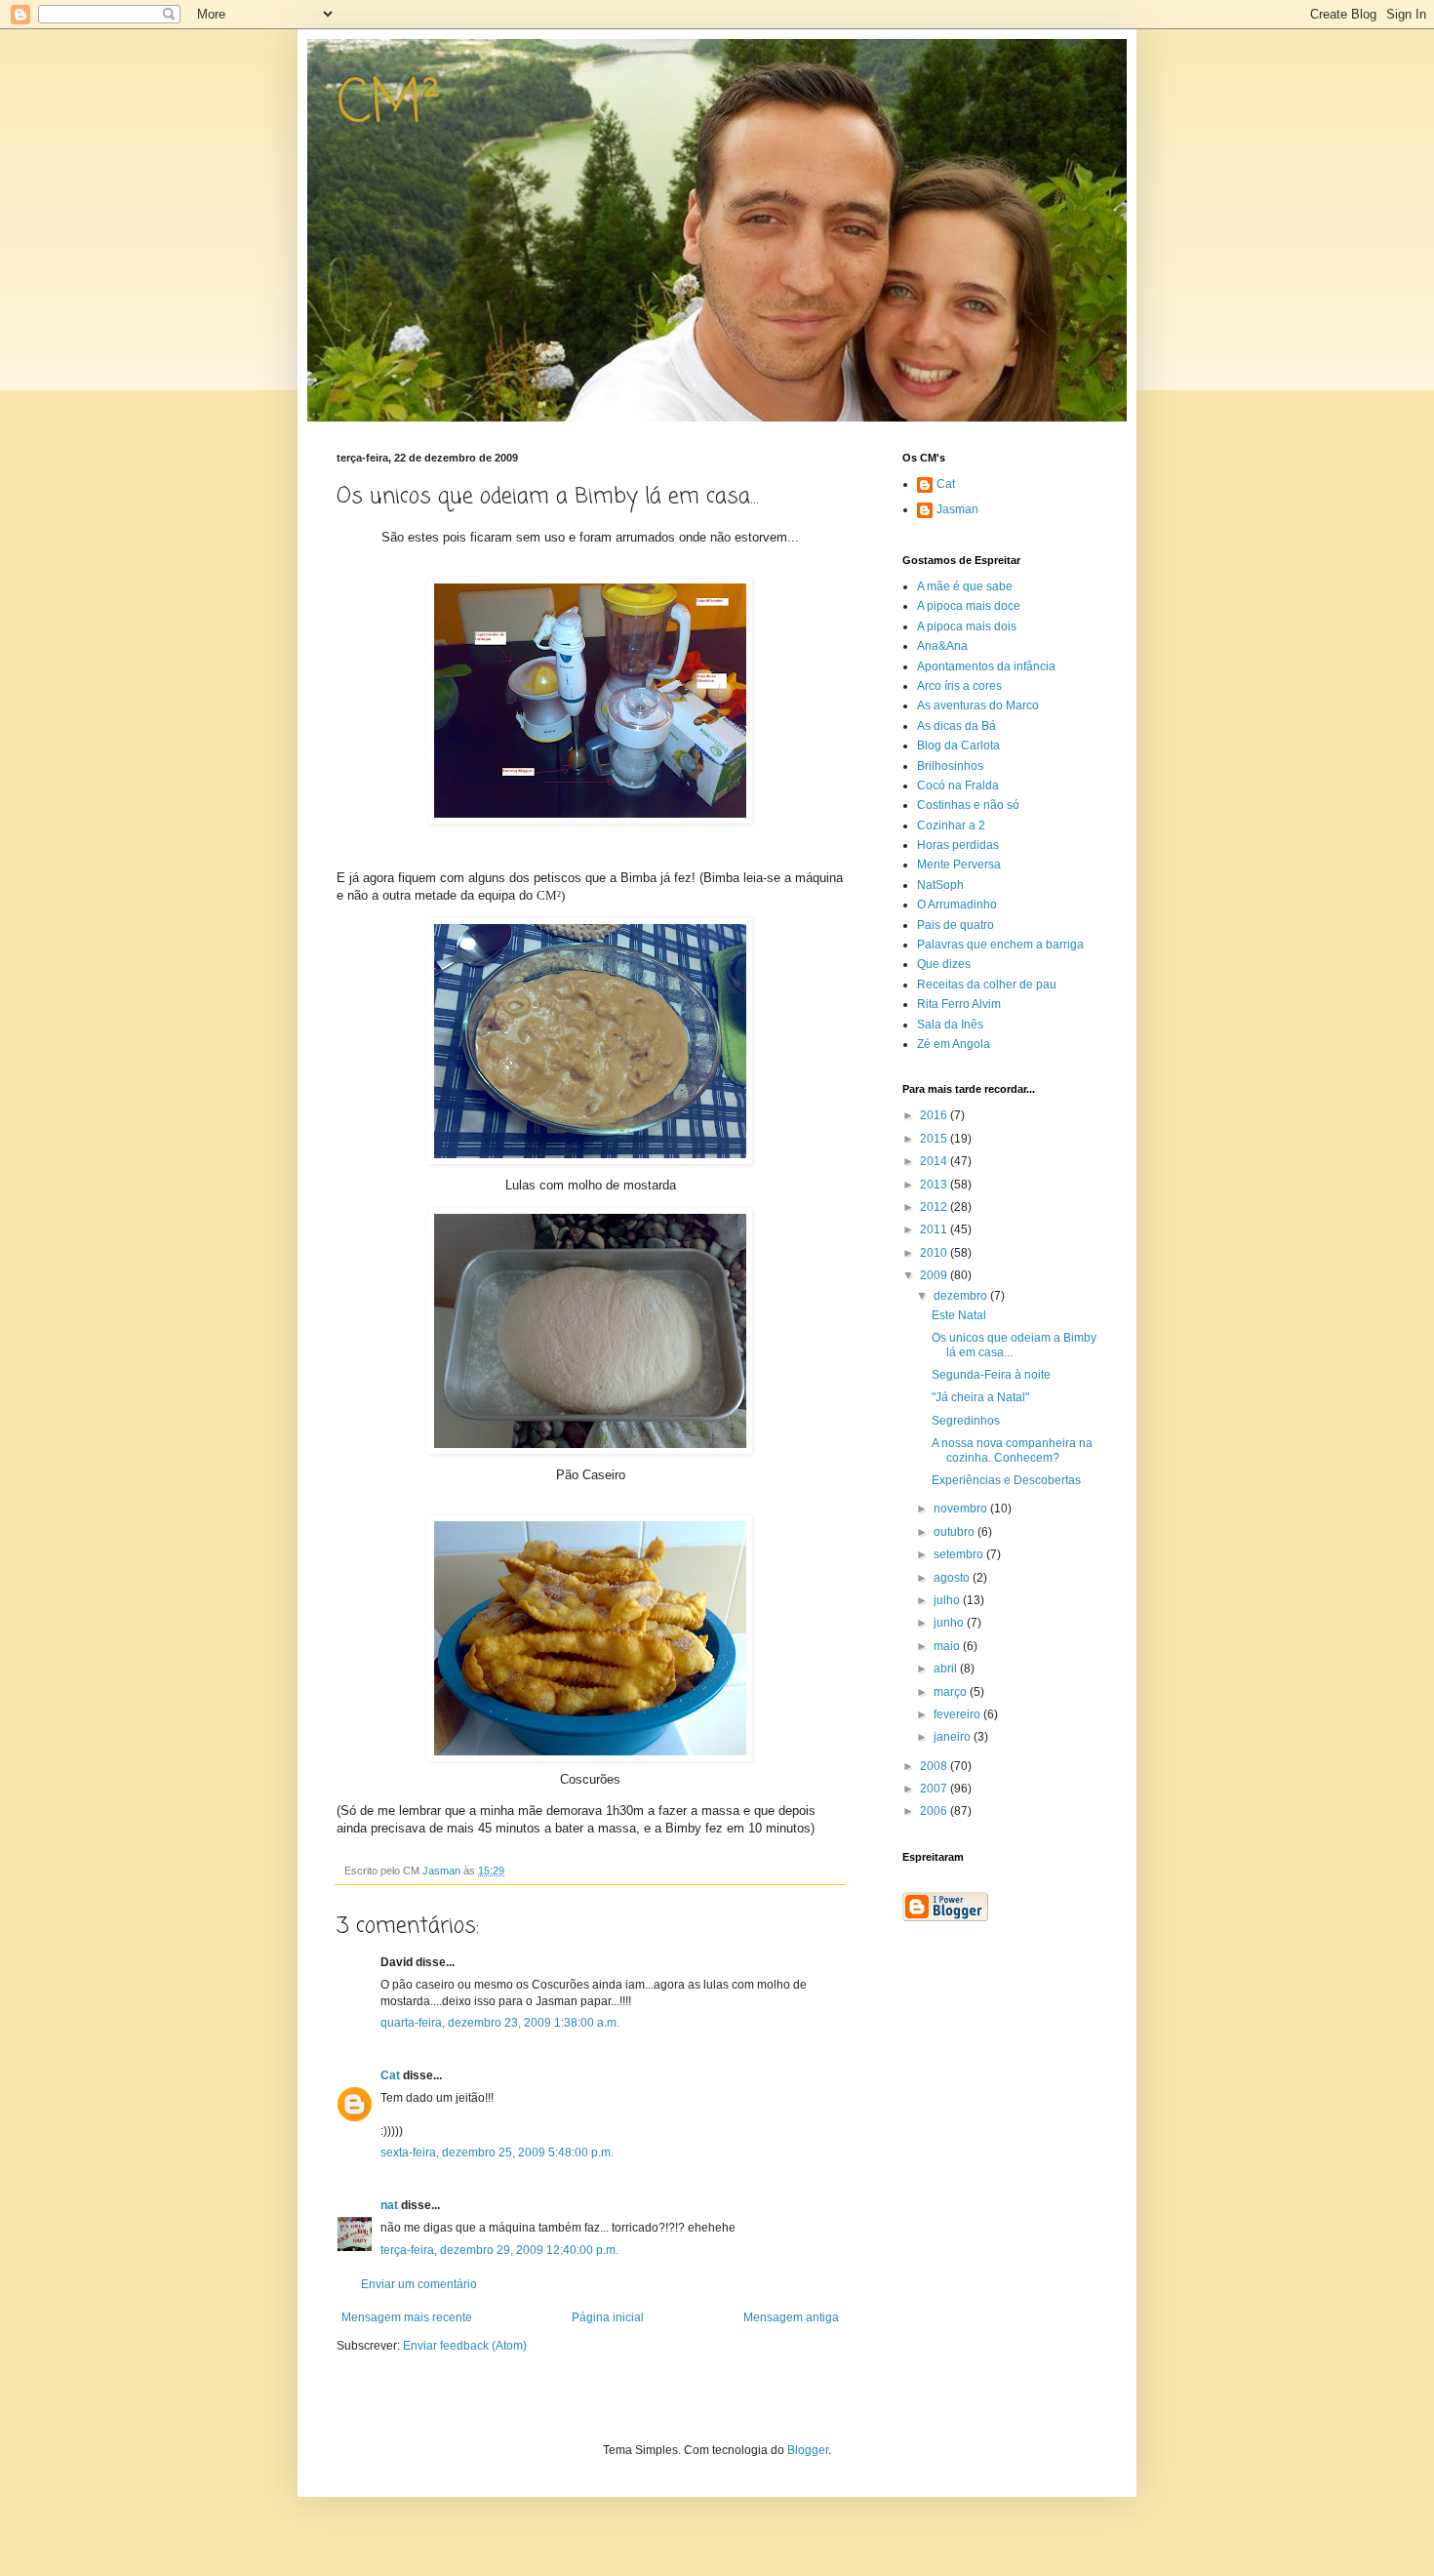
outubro (956, 1532)
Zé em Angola (954, 1044)
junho (950, 1623)
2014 (935, 1161)
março (952, 1692)
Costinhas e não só (968, 805)
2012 (935, 1207)
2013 (935, 1185)
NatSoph (940, 885)
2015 (935, 1139)
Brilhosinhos (950, 766)
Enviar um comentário (419, 2284)
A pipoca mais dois (967, 626)
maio (948, 1646)
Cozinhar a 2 (951, 825)
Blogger (808, 2450)
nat (389, 2205)
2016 (935, 1115)
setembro (960, 1554)
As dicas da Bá (956, 726)
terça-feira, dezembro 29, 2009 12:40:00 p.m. (499, 2250)
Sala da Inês (950, 1025)
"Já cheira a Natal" (980, 1397)
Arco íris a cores (959, 686)
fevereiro (958, 1714)
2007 (935, 1789)
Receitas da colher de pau (987, 985)
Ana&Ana (942, 646)
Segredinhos (966, 1421)
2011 (935, 1229)
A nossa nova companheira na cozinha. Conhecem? (1012, 1450)
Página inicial (608, 2317)
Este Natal (959, 1315)
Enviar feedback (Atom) (465, 2346)
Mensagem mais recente (407, 2317)
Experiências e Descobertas (1006, 1480)
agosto (953, 1578)
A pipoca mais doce (969, 606)
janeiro (954, 1737)
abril (947, 1669)
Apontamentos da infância (986, 666)
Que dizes (944, 964)
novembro (962, 1509)
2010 (935, 1253)
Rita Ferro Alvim (959, 1004)
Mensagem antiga (791, 2317)
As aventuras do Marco (978, 705)
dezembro (962, 1296)
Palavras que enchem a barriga (1000, 945)
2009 (935, 1275)
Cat (390, 2075)
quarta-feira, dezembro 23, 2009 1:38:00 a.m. (500, 2023)
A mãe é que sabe (965, 586)
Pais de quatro (956, 925)
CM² (389, 105)
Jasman (957, 509)
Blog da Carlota (958, 745)
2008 (935, 1766)
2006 (935, 1811)
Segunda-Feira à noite (991, 1375)
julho (948, 1600)
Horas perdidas (958, 845)
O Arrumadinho (957, 905)
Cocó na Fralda (958, 785)
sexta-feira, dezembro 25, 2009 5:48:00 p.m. (497, 2153)
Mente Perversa (959, 865)
